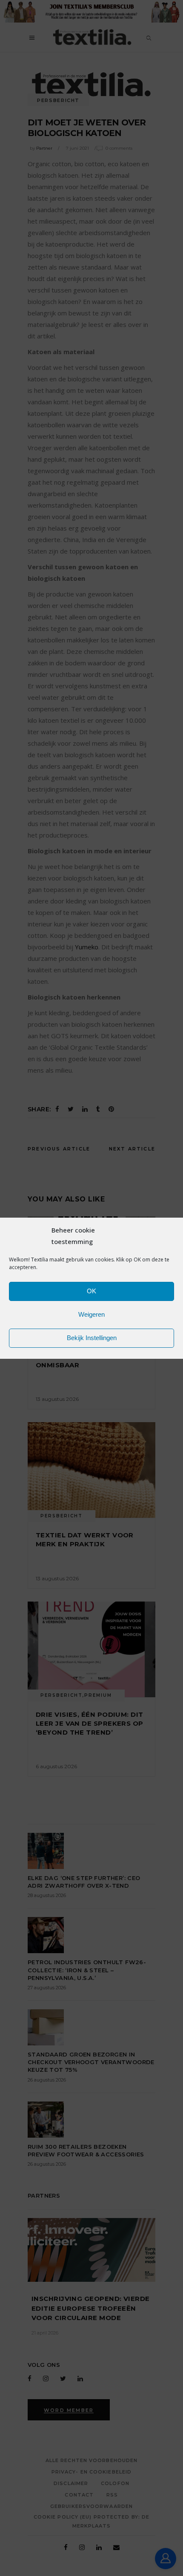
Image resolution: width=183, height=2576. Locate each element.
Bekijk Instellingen (92, 1338)
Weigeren (91, 1314)
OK (91, 1291)
